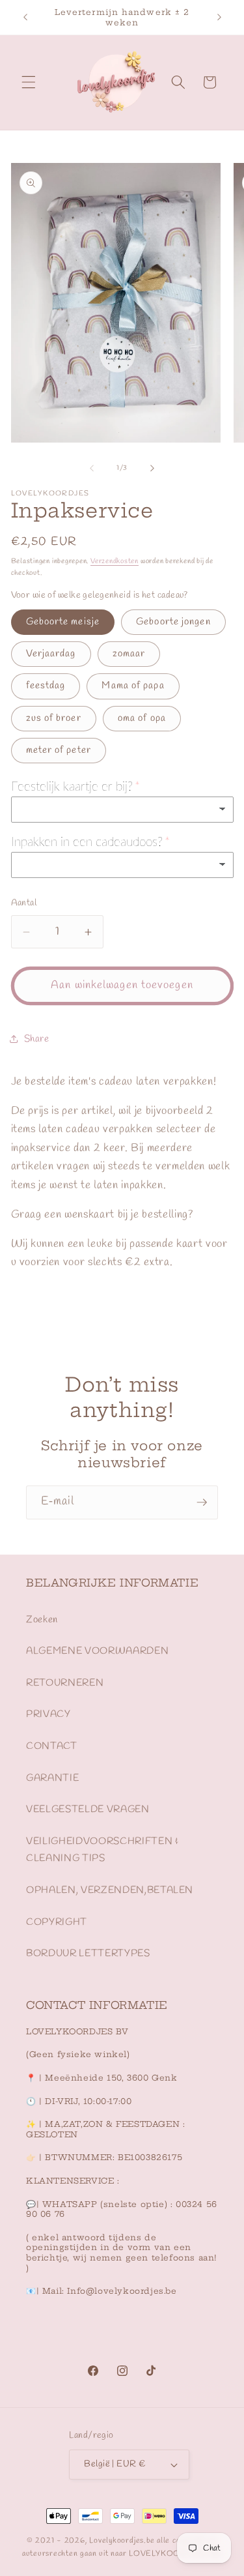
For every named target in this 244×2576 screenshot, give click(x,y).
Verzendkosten (115, 561)
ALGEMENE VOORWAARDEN (97, 1651)
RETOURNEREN (65, 1683)
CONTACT (52, 1746)
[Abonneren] (202, 1502)
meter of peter (59, 750)
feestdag (46, 686)
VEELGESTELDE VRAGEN (88, 1809)
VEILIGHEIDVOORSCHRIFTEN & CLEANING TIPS (102, 1850)
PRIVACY (48, 1714)
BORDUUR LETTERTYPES (88, 1954)
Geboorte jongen (173, 622)
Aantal (24, 903)
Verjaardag (51, 654)
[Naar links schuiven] (92, 468)
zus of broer (54, 718)
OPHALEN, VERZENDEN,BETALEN (110, 1890)
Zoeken (42, 1620)
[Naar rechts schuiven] (152, 468)
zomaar (129, 654)
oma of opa (142, 718)
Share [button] (37, 1039)
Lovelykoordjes (116, 2541)
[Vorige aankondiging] (25, 18)
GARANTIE (52, 1778)
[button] (29, 82)
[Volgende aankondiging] (219, 18)
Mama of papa (133, 686)
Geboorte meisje (63, 622)
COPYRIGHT (57, 1922)
